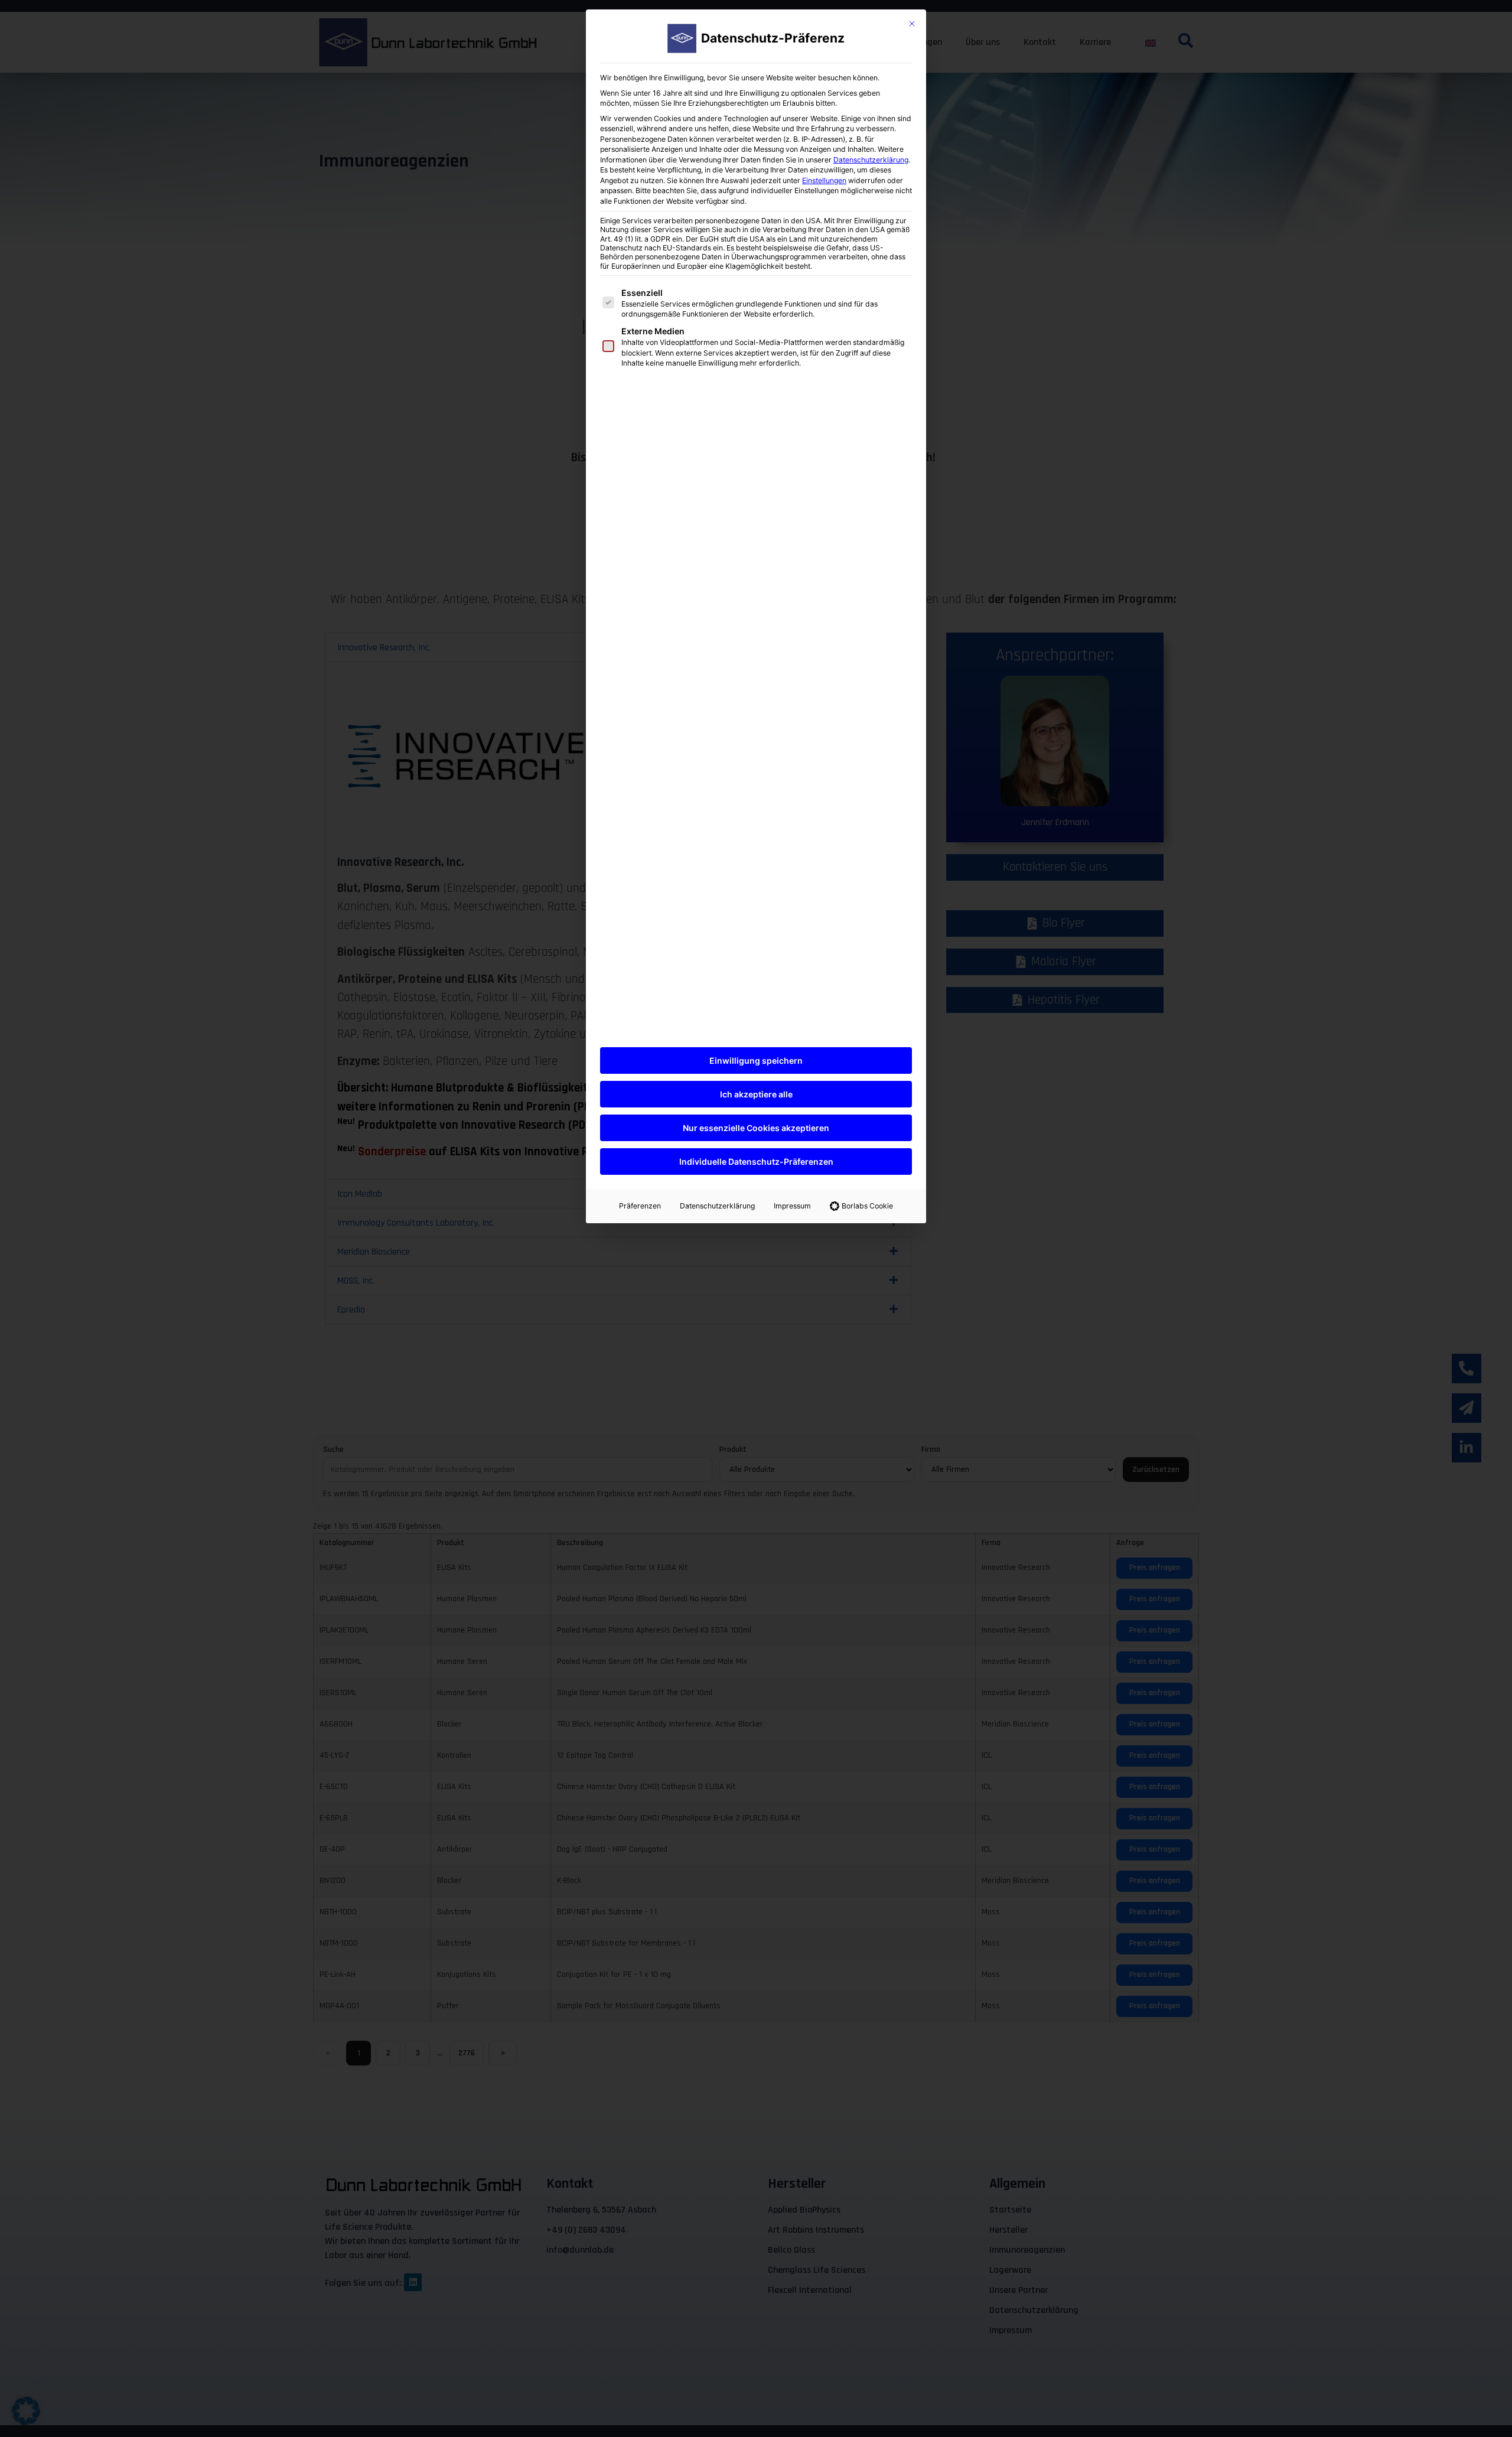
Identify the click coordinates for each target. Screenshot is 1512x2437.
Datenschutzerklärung (871, 160)
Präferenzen (640, 1206)
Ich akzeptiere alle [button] (756, 1094)
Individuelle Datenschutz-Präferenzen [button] (756, 1162)
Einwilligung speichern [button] (756, 1061)
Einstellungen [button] (824, 180)
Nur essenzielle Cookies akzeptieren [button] (756, 1128)
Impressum (792, 1206)
